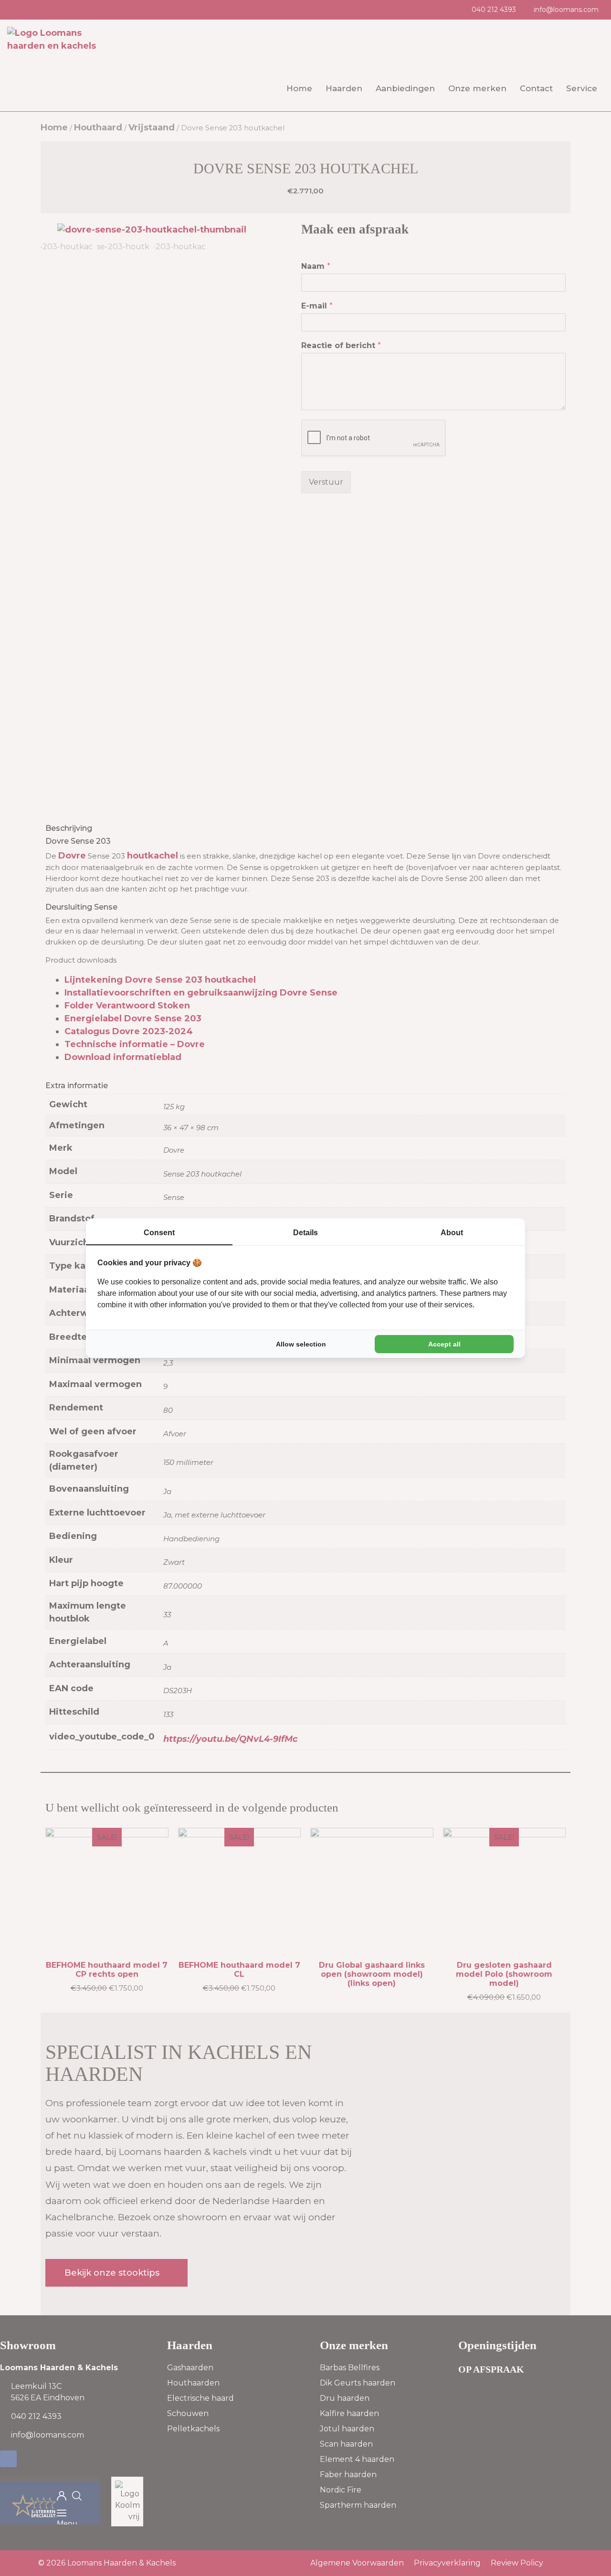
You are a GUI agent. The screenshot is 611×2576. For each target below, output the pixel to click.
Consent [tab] (159, 1233)
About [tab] (452, 1233)
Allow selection (301, 1344)
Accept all (444, 1344)
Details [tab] (305, 1233)
